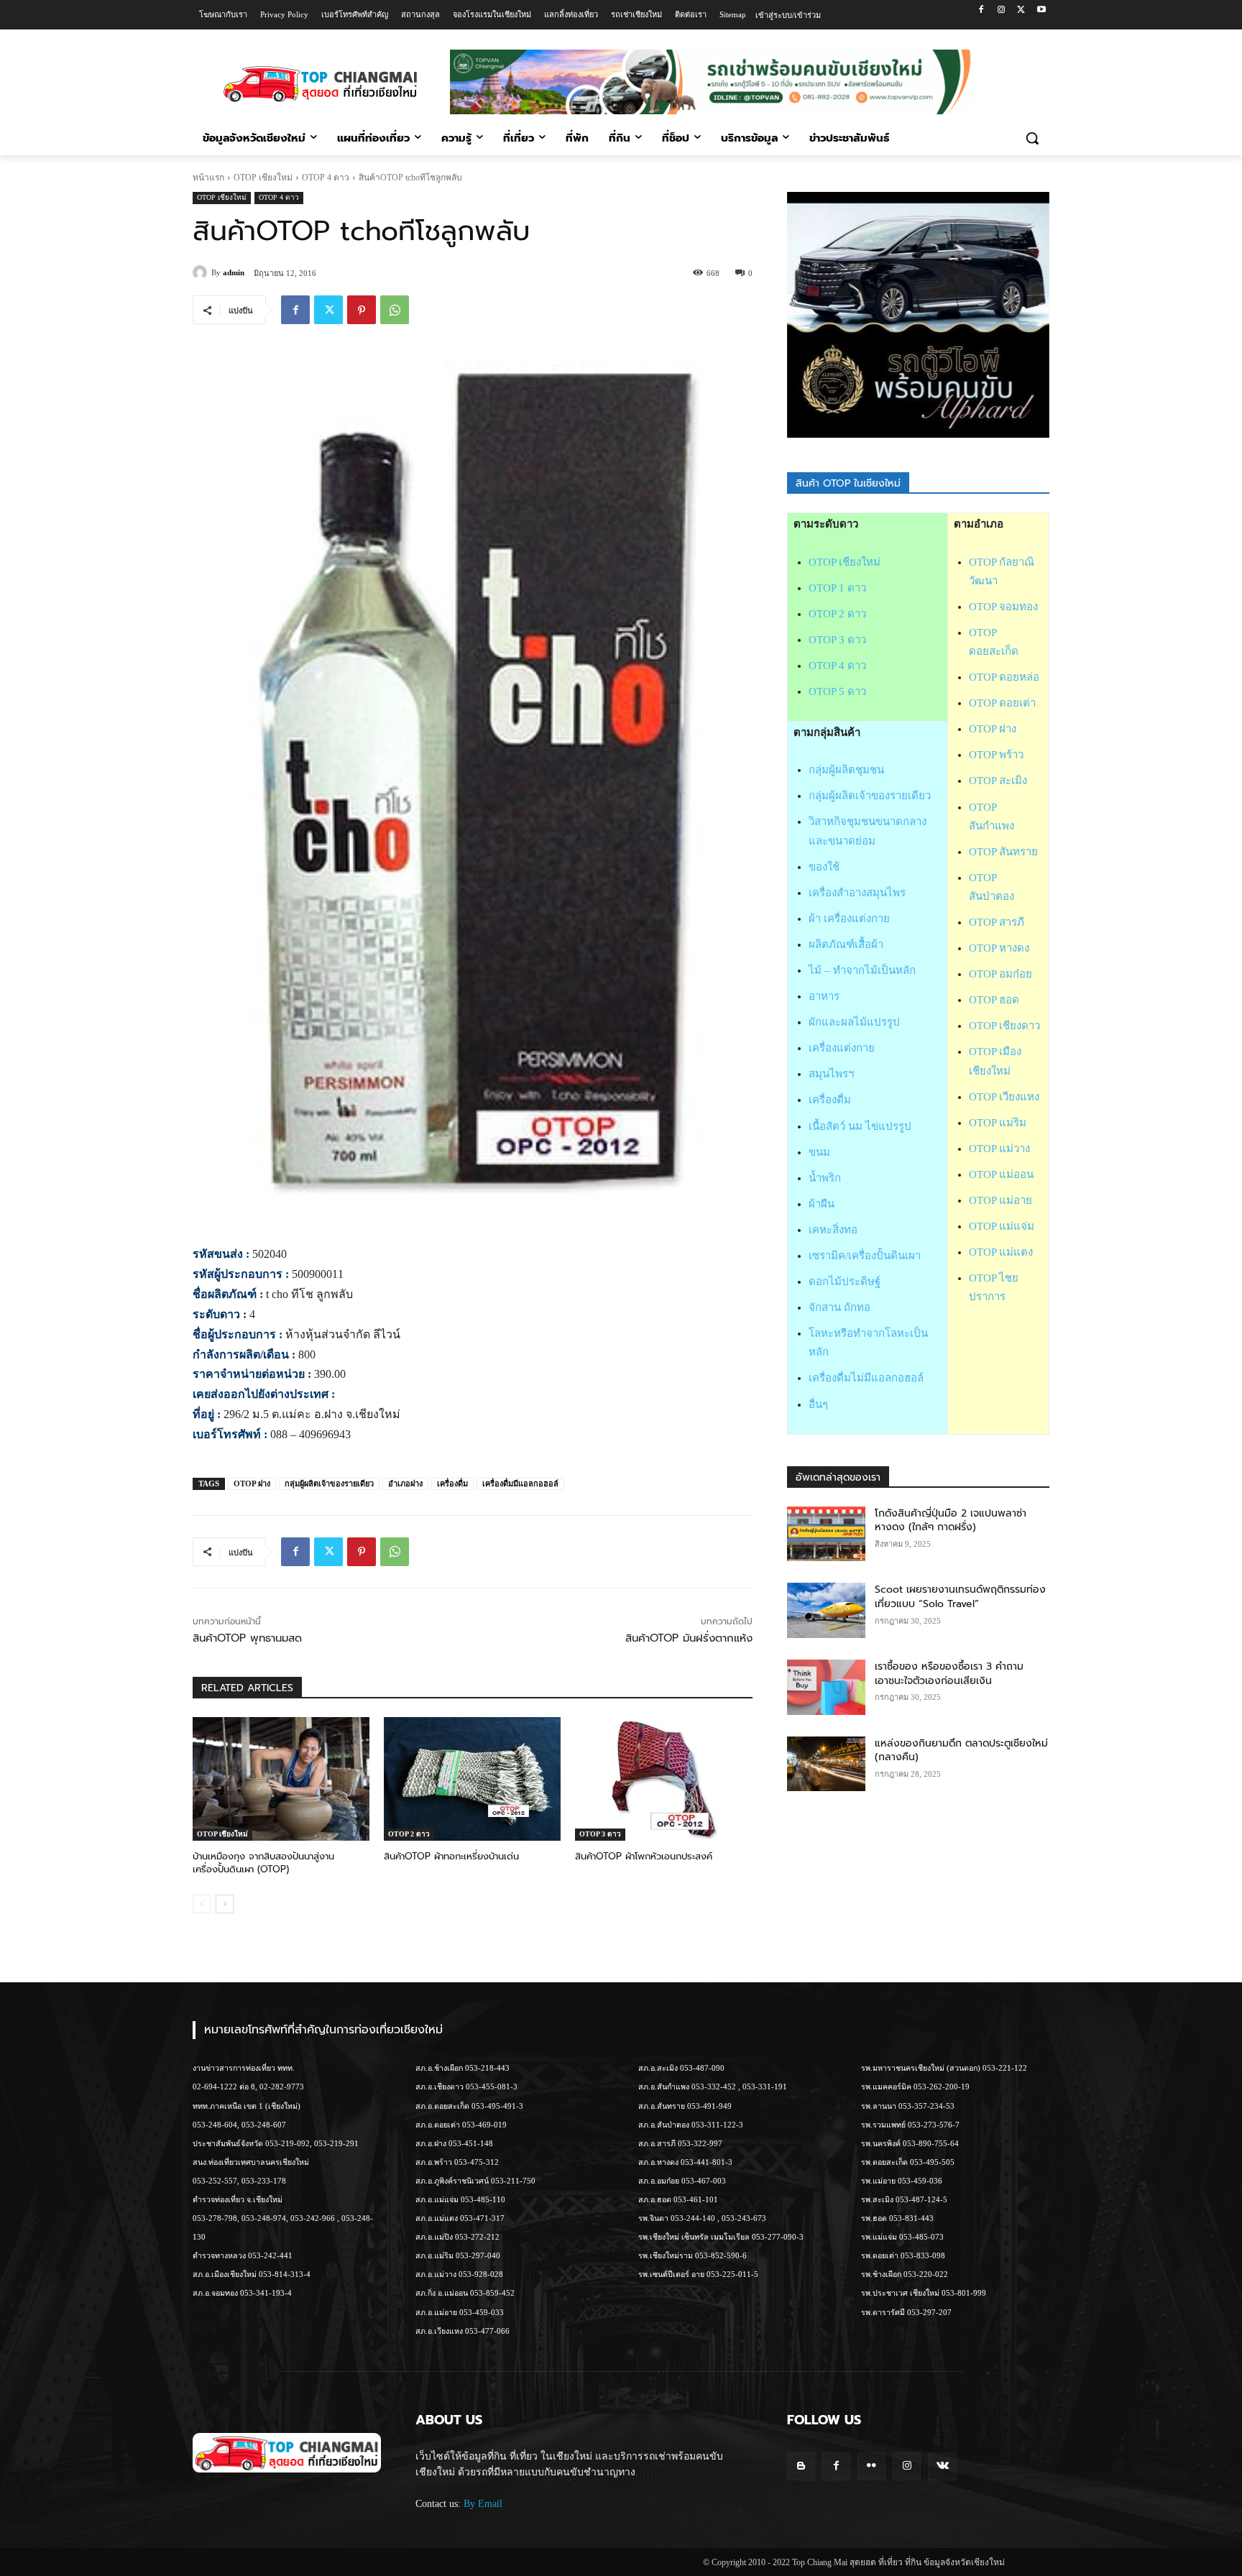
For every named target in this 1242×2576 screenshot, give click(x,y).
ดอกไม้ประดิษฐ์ (845, 1282)
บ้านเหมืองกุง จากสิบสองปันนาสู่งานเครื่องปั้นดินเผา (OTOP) (263, 1863)
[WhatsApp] (395, 310)
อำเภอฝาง (405, 1483)
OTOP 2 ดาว (409, 1834)
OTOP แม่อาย (1000, 1200)
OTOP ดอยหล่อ (1004, 677)
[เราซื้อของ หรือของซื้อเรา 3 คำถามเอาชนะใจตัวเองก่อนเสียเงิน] (827, 1687)
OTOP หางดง (999, 948)
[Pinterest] (362, 310)
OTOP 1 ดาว (837, 588)
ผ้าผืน (822, 1204)
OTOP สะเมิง (998, 781)
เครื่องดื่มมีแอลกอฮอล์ (520, 1483)
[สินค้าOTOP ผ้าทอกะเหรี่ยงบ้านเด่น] (472, 1779)
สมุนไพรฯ (831, 1074)
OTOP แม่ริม (998, 1123)
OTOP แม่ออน (1001, 1174)
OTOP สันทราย (1003, 852)
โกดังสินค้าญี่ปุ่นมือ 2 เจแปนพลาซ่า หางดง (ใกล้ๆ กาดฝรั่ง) (951, 1521)
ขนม (819, 1152)
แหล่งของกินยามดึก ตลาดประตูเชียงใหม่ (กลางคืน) (961, 1751)
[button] (1032, 138)
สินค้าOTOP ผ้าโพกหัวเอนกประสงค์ (644, 1856)
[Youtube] (1041, 10)
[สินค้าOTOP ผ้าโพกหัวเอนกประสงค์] (663, 1779)
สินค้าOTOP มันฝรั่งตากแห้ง (689, 1638)
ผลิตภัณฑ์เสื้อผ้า (846, 944)
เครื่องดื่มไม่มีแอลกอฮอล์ (866, 1378)
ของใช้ (824, 867)
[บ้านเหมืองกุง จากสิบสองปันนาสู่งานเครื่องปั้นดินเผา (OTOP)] (281, 1779)
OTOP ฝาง (252, 1483)
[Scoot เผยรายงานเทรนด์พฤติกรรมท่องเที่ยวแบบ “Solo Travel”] (827, 1610)
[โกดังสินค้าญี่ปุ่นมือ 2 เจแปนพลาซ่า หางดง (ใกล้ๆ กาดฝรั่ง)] (827, 1534)
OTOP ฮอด (994, 1000)
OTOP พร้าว (996, 755)
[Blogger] (801, 2466)
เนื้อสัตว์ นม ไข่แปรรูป (860, 1126)
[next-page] (225, 1904)
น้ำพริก (825, 1178)
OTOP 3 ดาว (600, 1834)
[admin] (202, 272)
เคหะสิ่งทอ (833, 1230)
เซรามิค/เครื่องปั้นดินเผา (865, 1256)
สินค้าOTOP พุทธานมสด (247, 1638)
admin (234, 272)
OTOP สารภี (997, 922)
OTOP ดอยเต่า (1002, 703)
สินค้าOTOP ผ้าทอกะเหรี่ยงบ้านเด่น (451, 1856)
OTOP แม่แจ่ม (1002, 1226)
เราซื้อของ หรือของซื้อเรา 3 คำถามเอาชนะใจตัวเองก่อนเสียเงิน (949, 1674)
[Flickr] (871, 2466)
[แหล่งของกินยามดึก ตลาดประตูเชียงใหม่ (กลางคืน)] (827, 1764)
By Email (483, 2504)
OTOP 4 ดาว (326, 178)
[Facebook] (981, 10)
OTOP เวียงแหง (1004, 1097)
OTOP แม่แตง (1001, 1252)
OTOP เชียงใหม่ (263, 178)
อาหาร (824, 996)
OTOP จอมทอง (1003, 607)
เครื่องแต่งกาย (842, 1048)
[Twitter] (1021, 10)
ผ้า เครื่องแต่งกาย (849, 919)
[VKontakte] (942, 2466)
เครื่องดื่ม (452, 1483)
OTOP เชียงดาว (1004, 1026)
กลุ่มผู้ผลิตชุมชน (846, 770)
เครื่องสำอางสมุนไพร (857, 893)
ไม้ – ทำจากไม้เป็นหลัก (862, 970)
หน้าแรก (208, 178)
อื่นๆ (818, 1404)
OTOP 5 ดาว (837, 691)
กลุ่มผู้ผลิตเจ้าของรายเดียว (329, 1483)
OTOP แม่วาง (999, 1149)
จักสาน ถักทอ (839, 1307)
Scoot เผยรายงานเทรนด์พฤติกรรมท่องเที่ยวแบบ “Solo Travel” (960, 1597)
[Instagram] (1002, 10)
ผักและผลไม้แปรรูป (854, 1022)
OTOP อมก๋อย (1000, 974)
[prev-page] (202, 1904)
